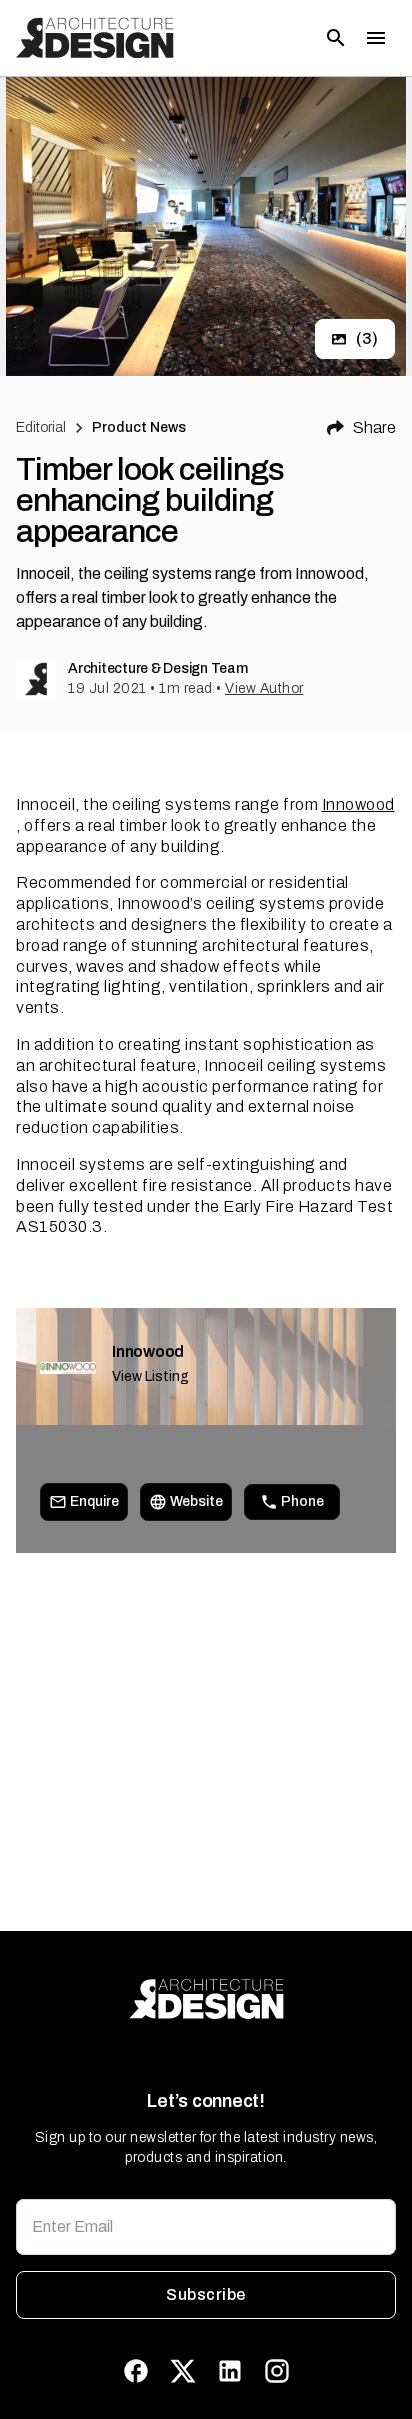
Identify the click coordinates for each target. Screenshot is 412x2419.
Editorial (41, 427)
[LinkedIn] (230, 2371)
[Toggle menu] (376, 38)
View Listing (150, 1376)
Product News (139, 427)
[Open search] (336, 38)
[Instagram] (277, 2371)
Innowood (358, 804)
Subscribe (205, 2294)
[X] (183, 2371)
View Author (264, 688)
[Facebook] (136, 2371)
